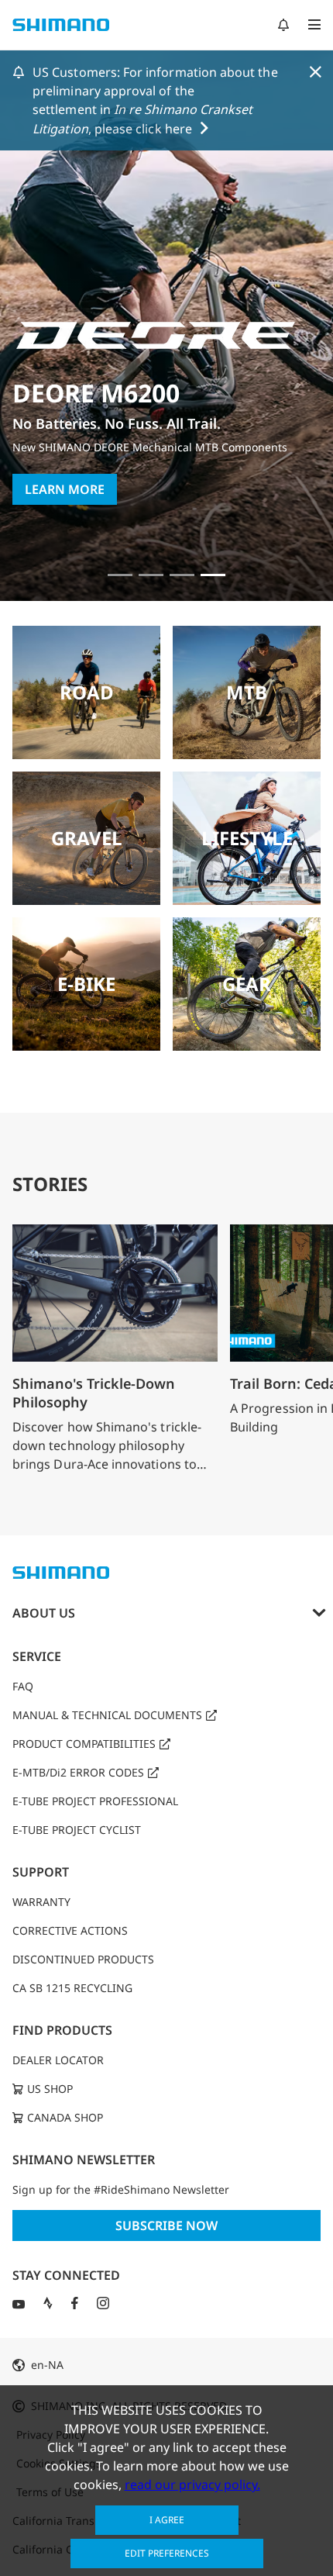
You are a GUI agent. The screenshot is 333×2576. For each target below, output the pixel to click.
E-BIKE (86, 984)
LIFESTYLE (247, 838)
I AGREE (167, 2520)
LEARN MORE (65, 489)
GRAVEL (87, 838)
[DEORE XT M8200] (182, 575)
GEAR (247, 984)
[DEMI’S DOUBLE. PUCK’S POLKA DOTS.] (120, 575)
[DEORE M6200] (213, 575)
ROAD (87, 692)
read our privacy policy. (192, 2484)
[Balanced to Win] (151, 575)
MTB (247, 692)
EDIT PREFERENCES (167, 2553)
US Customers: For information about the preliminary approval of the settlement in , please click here (155, 100)
